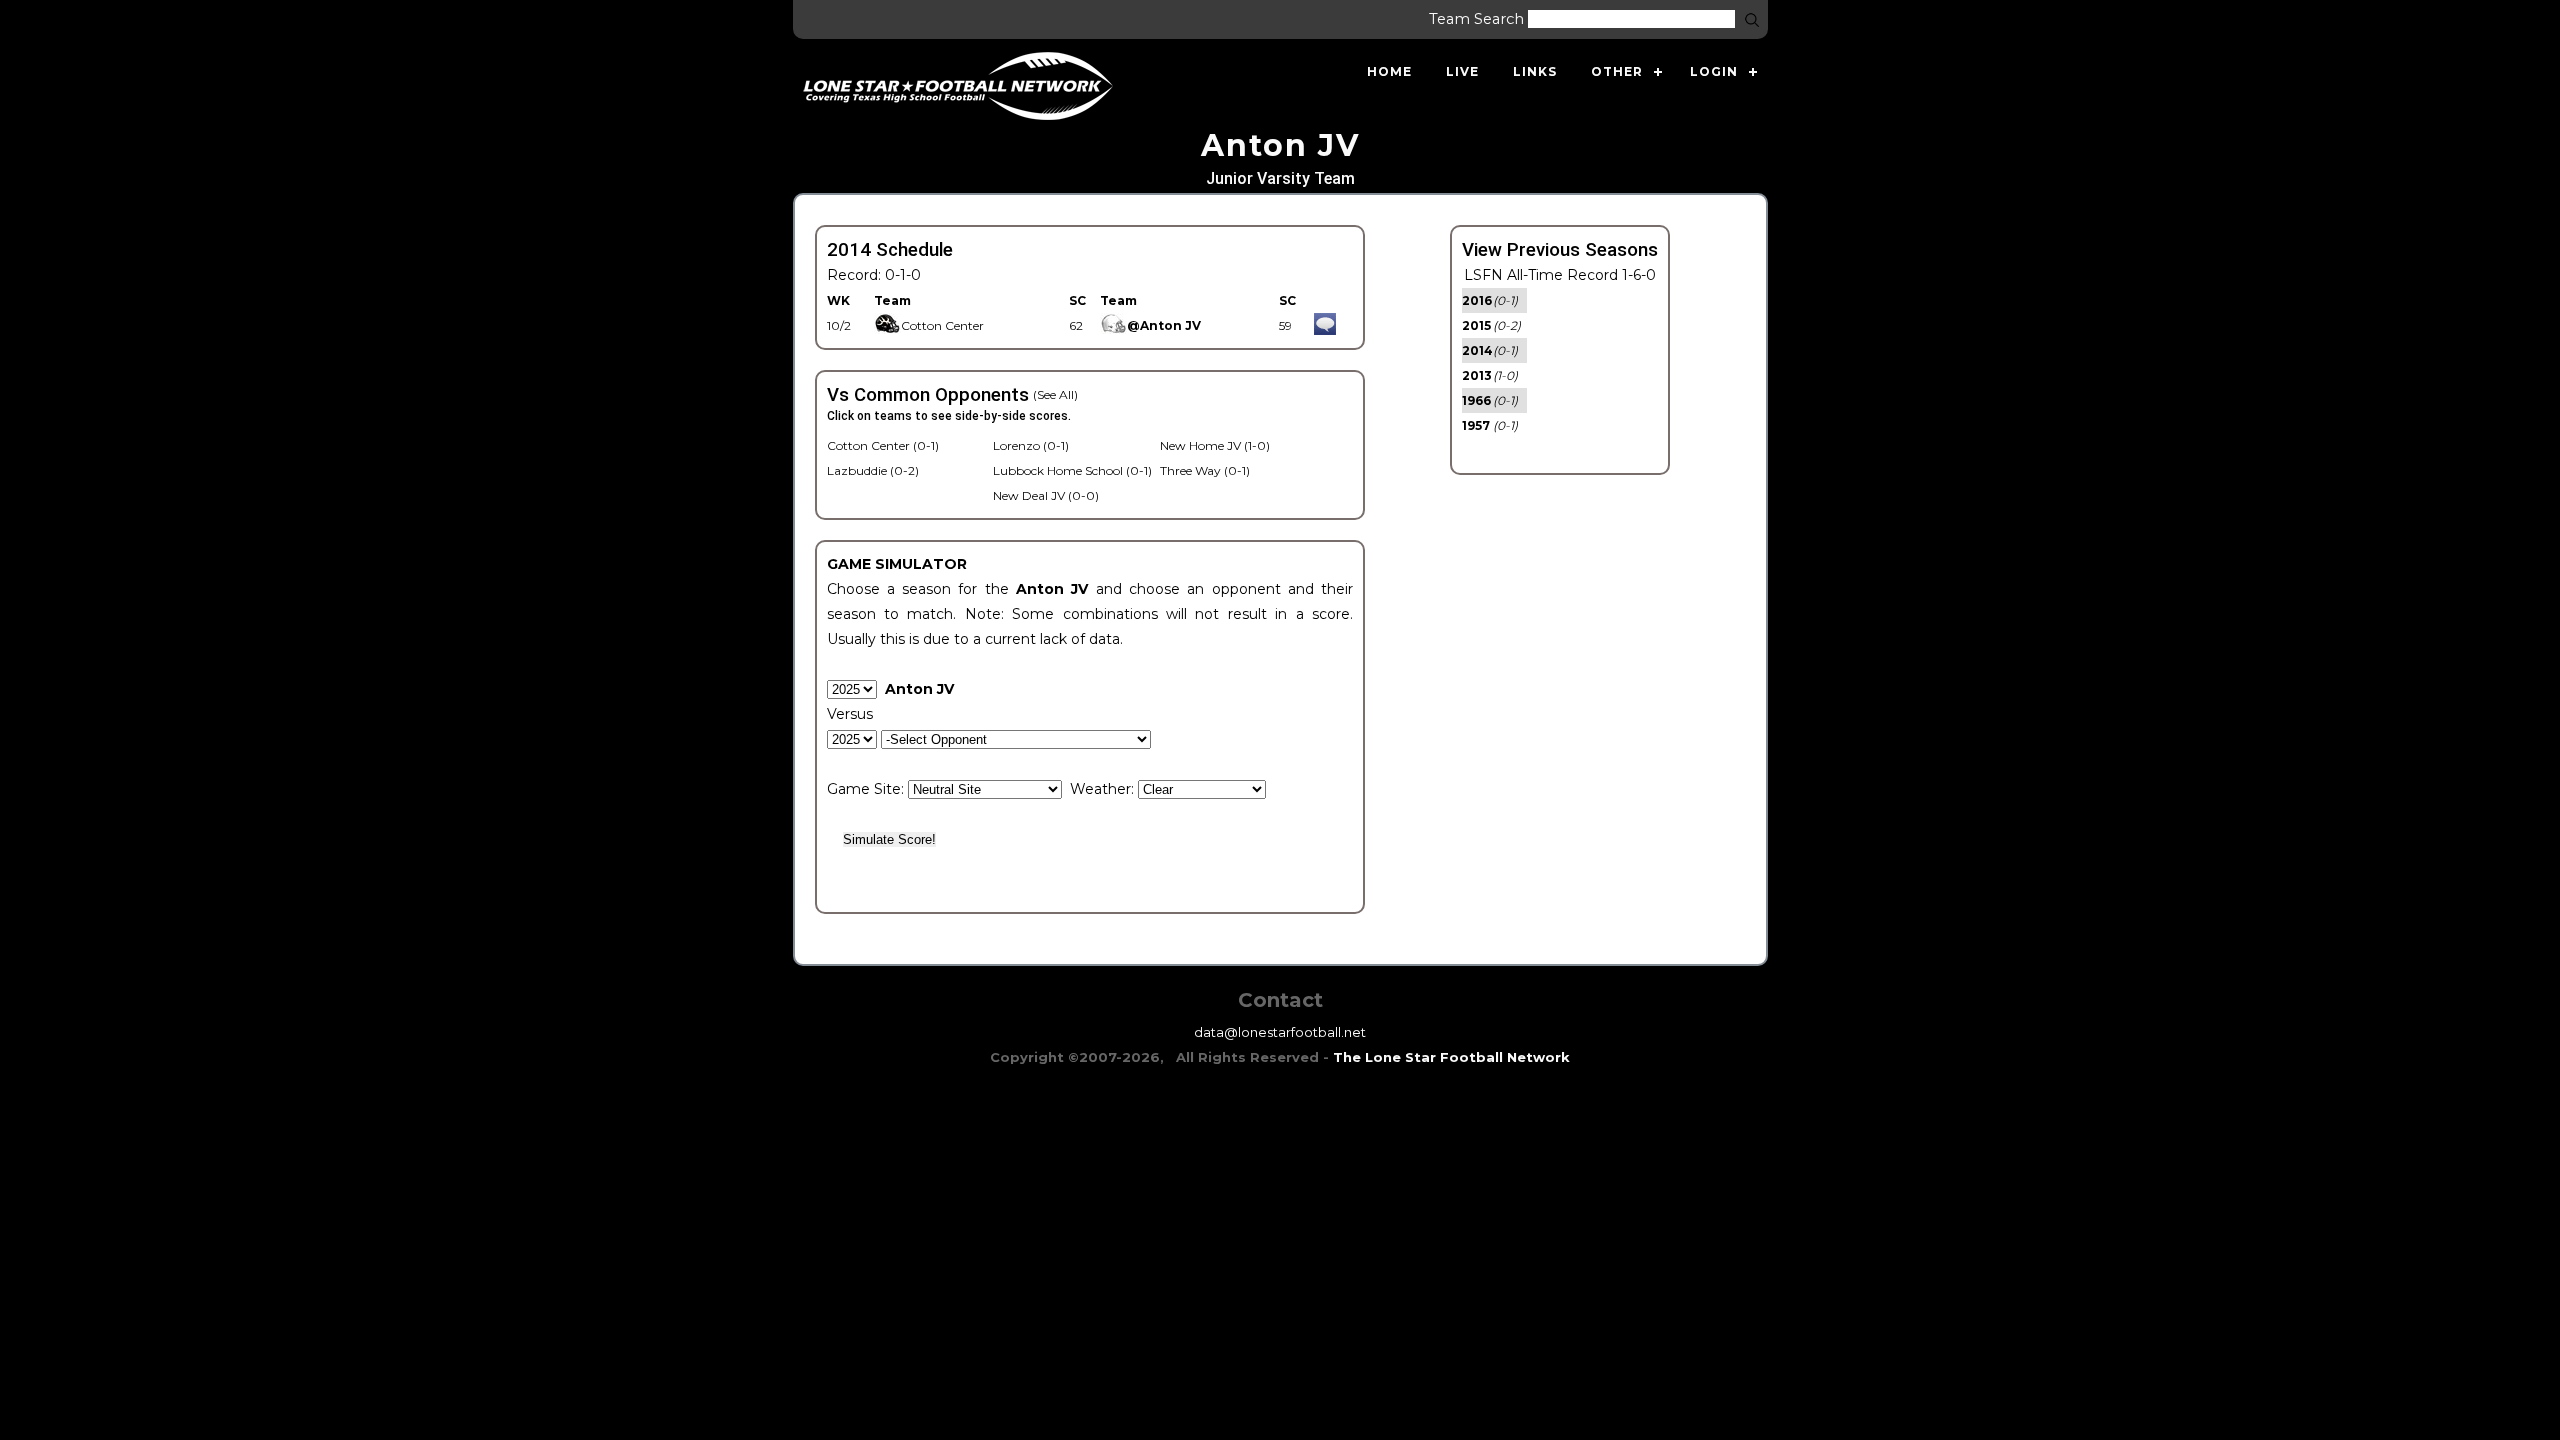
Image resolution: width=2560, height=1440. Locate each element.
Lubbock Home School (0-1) (1072, 470)
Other (1617, 71)
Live (1462, 71)
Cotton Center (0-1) (883, 445)
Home (1389, 71)
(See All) (1055, 394)
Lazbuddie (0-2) (873, 470)
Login (1714, 71)
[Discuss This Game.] (1325, 325)
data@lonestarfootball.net (1280, 1032)
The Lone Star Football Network (1451, 1057)
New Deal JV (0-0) (1046, 495)
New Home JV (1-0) (1215, 445)
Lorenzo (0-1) (1031, 445)
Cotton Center (942, 325)
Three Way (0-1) (1205, 470)
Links (1535, 71)
